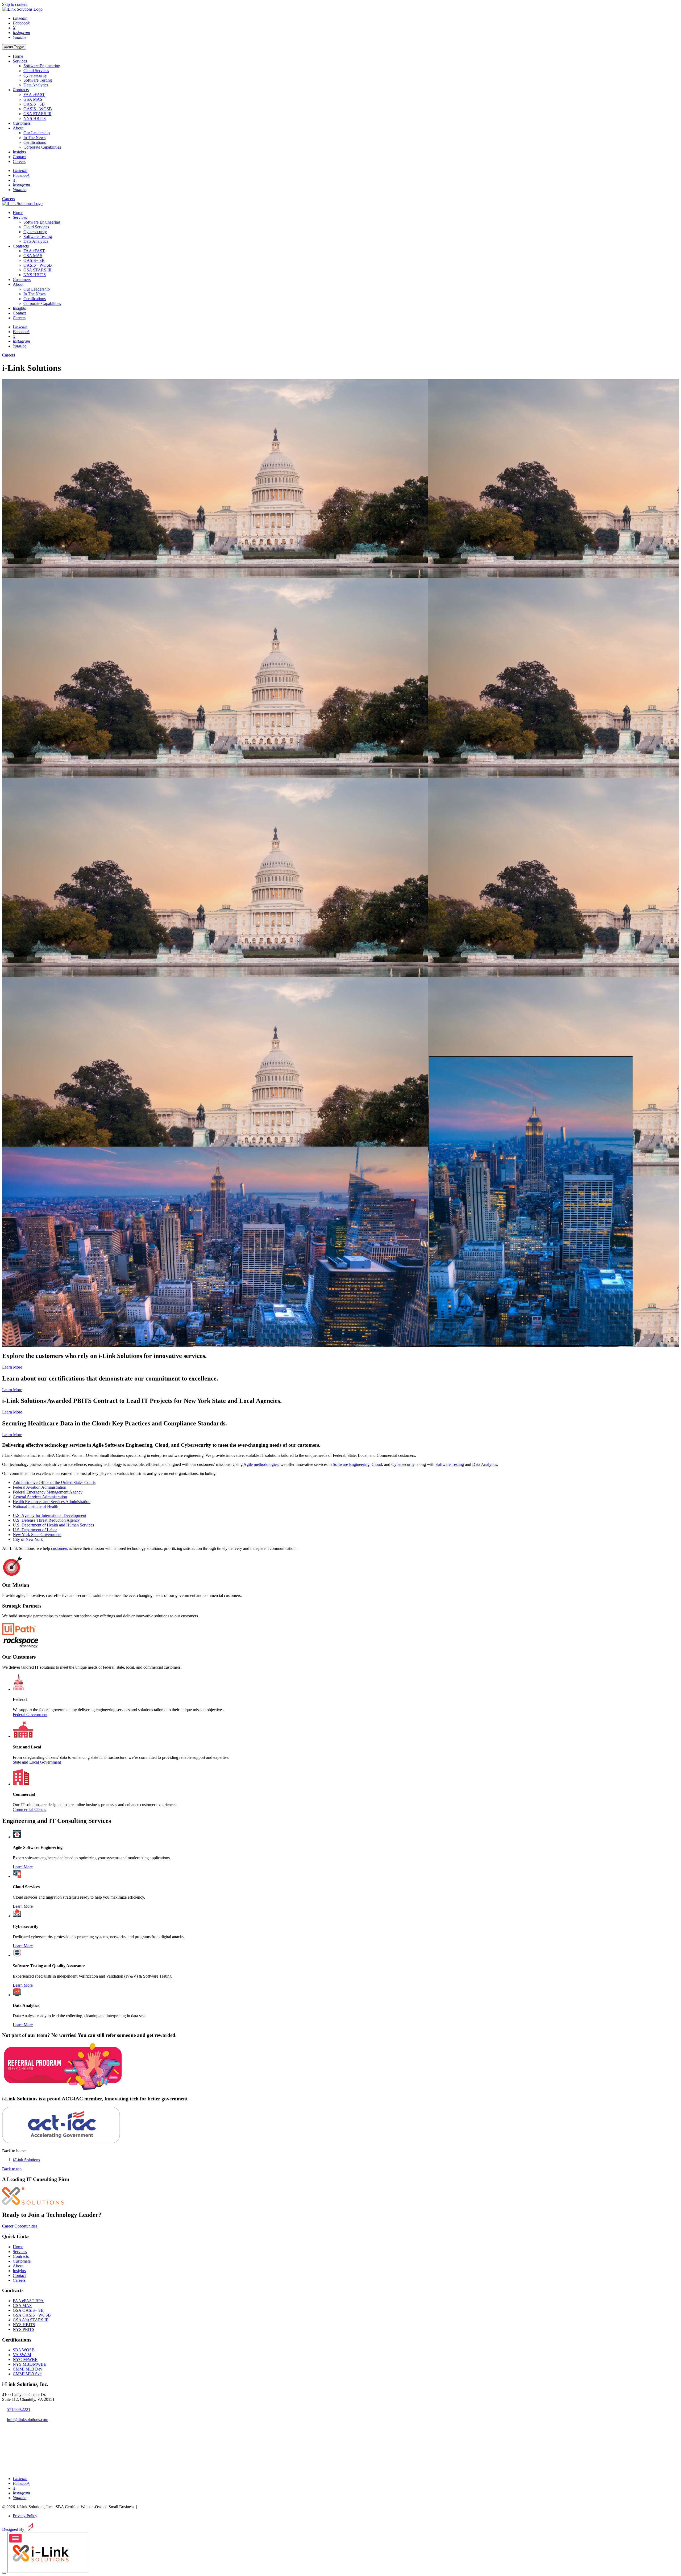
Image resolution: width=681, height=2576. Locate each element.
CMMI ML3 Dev (28, 2369)
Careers (19, 161)
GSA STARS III (37, 114)
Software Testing (38, 80)
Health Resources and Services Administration (52, 1502)
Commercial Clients (29, 1809)
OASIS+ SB (34, 104)
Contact (19, 157)
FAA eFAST (34, 95)
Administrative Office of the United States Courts (54, 1482)
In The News (34, 138)
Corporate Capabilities (42, 147)
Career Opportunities (20, 2226)
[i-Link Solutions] (33, 2203)
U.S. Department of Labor (35, 1530)
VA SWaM (22, 2355)
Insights (19, 152)
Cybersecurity (35, 75)
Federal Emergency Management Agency (48, 1492)
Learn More (12, 1367)
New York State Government (37, 1535)
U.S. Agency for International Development (49, 1515)
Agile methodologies (261, 1464)
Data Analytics (36, 85)
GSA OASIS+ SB (28, 2310)
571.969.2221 (19, 2409)
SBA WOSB (24, 2350)
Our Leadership (37, 133)
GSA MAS (33, 99)
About (18, 128)
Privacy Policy (25, 2516)
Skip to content (15, 4)
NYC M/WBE (25, 2359)
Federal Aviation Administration (40, 1487)
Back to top (12, 2169)
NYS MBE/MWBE (30, 2364)
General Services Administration (40, 1497)
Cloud (377, 1464)
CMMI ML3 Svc (27, 2374)
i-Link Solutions (26, 2160)
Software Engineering (42, 66)
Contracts (21, 90)
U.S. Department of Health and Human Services (53, 1525)
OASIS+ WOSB (38, 109)
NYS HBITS (35, 118)
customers (59, 1548)
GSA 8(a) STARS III (31, 2320)
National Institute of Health (36, 1506)
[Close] (4, 2573)
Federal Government (30, 1715)
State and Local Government (37, 1762)
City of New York (28, 1539)
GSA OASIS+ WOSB (32, 2315)
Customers (22, 123)
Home (18, 56)
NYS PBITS (24, 2329)
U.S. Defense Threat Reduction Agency (46, 1520)
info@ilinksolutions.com (28, 2420)
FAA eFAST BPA (28, 2301)
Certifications (35, 142)
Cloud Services (36, 71)
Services (20, 61)
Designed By (13, 2529)
